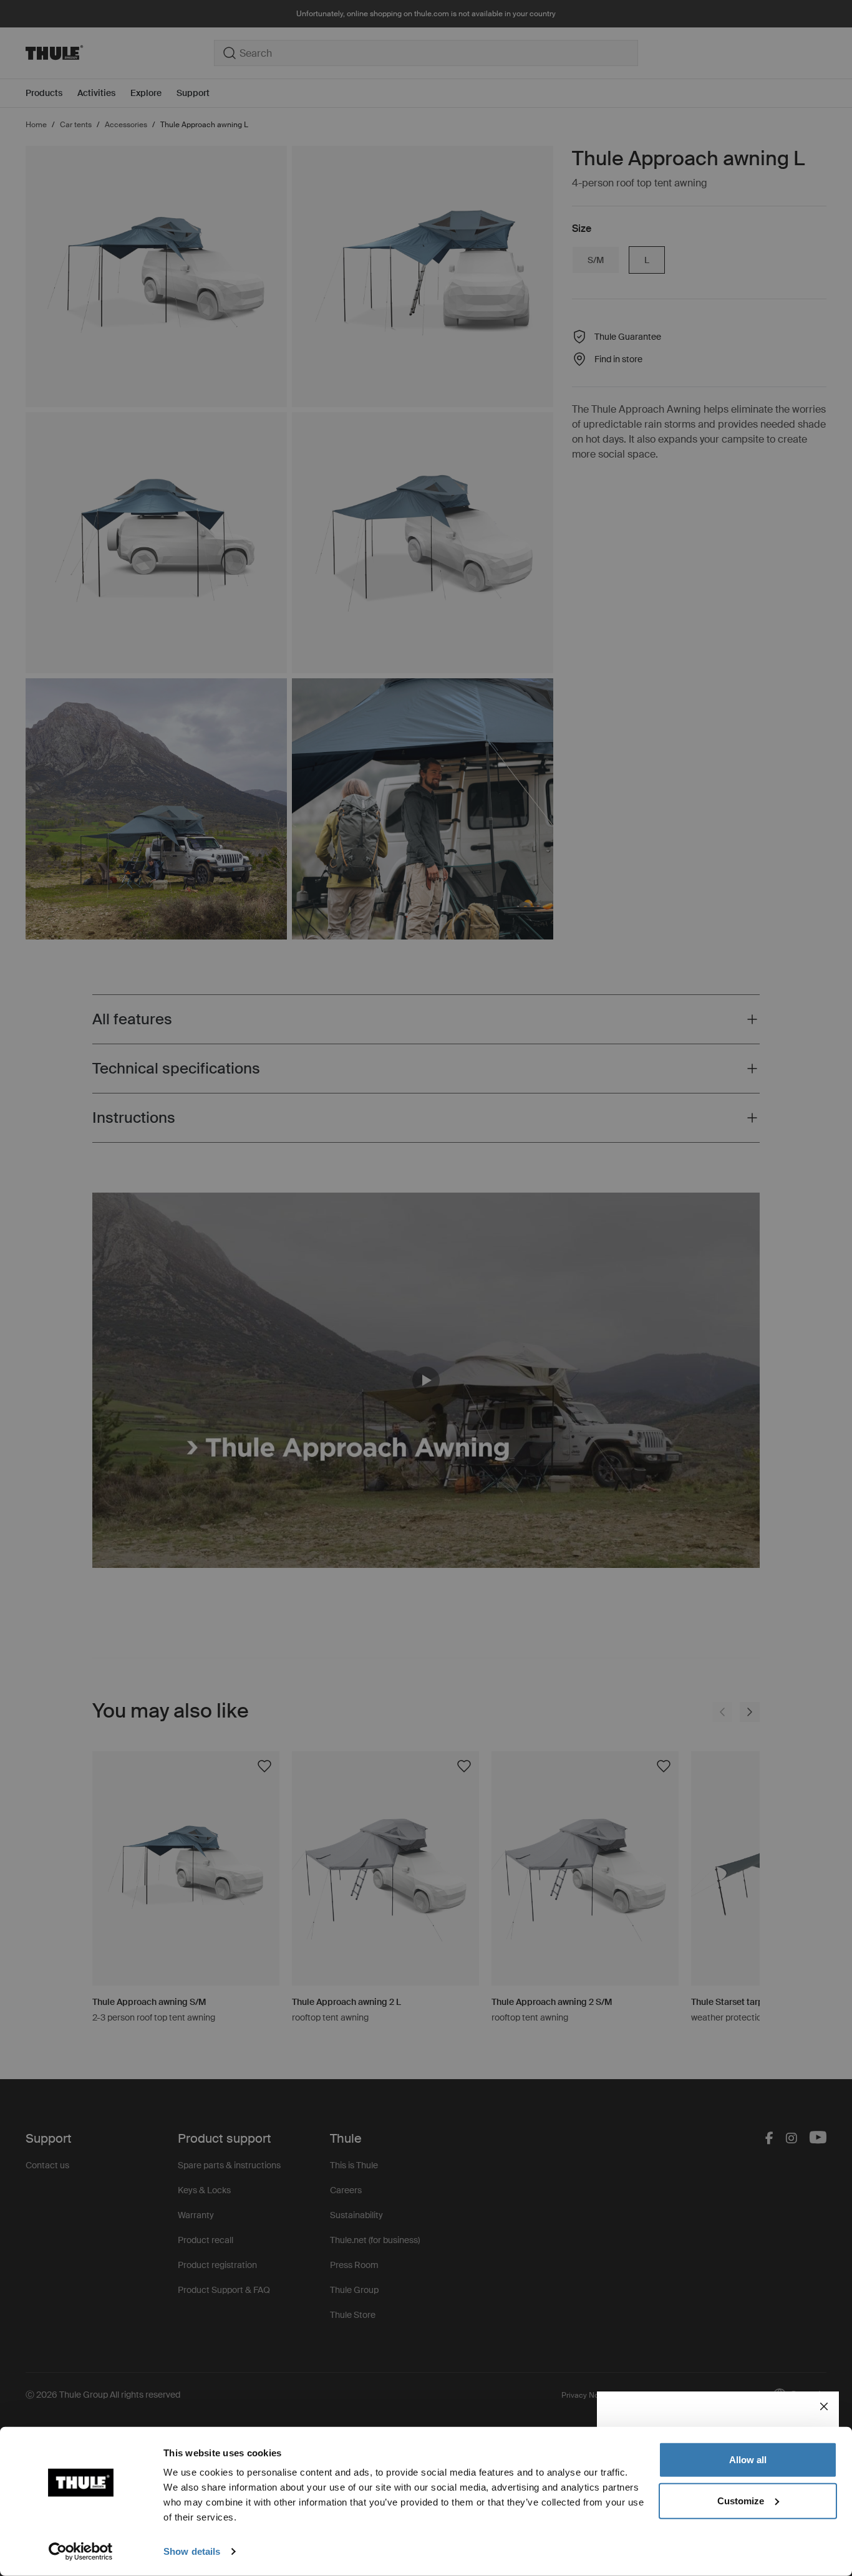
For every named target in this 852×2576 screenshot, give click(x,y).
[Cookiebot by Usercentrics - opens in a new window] (81, 2552)
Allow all (748, 2460)
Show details (192, 2551)
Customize (741, 2500)
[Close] (824, 2406)
